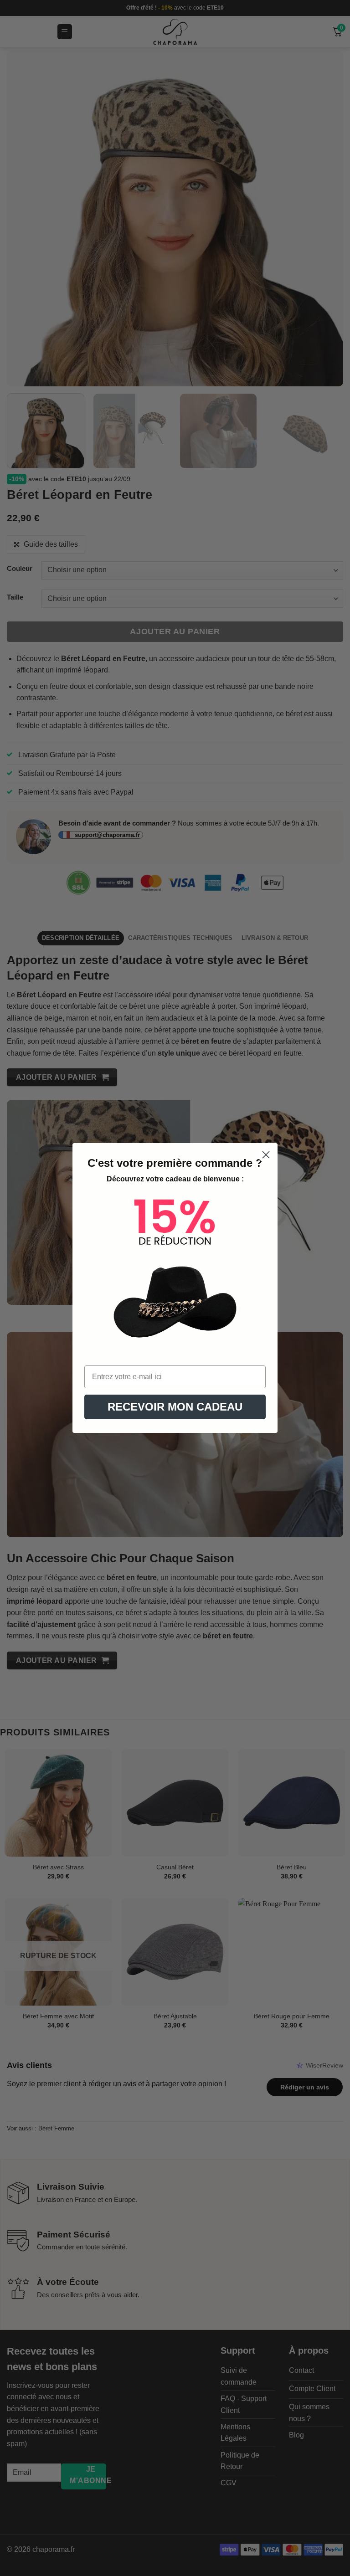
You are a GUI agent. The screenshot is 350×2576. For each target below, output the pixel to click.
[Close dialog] (266, 1155)
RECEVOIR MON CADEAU (175, 1407)
